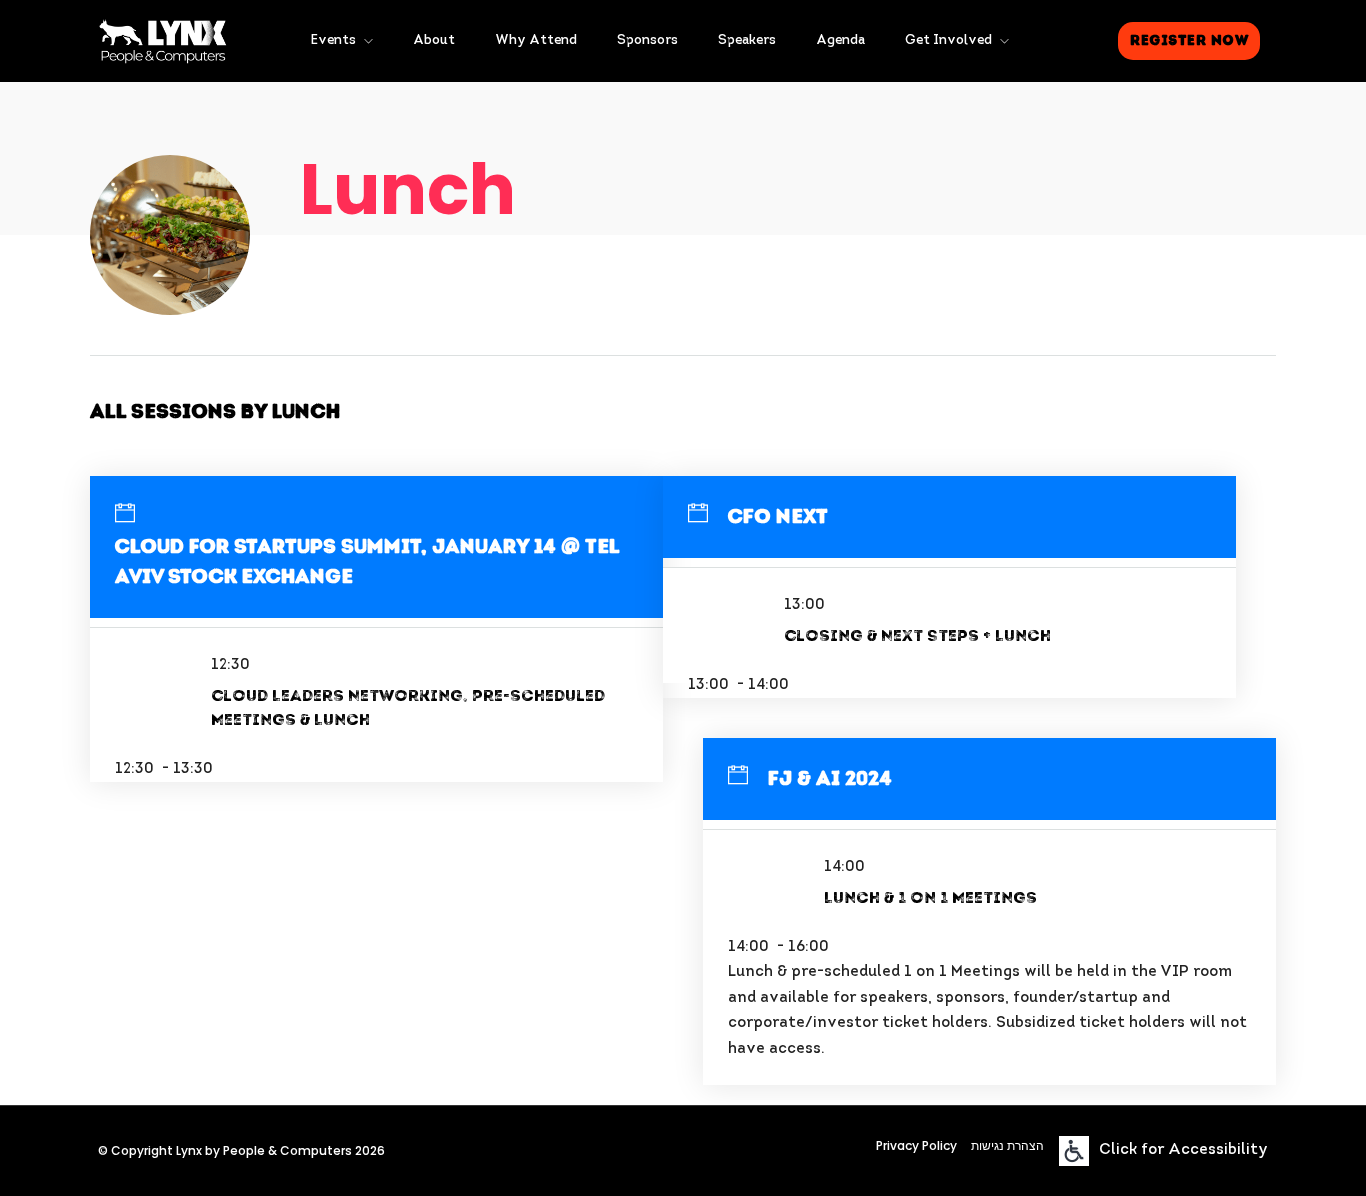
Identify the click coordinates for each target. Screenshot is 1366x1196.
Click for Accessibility (1183, 1150)
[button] (1189, 41)
